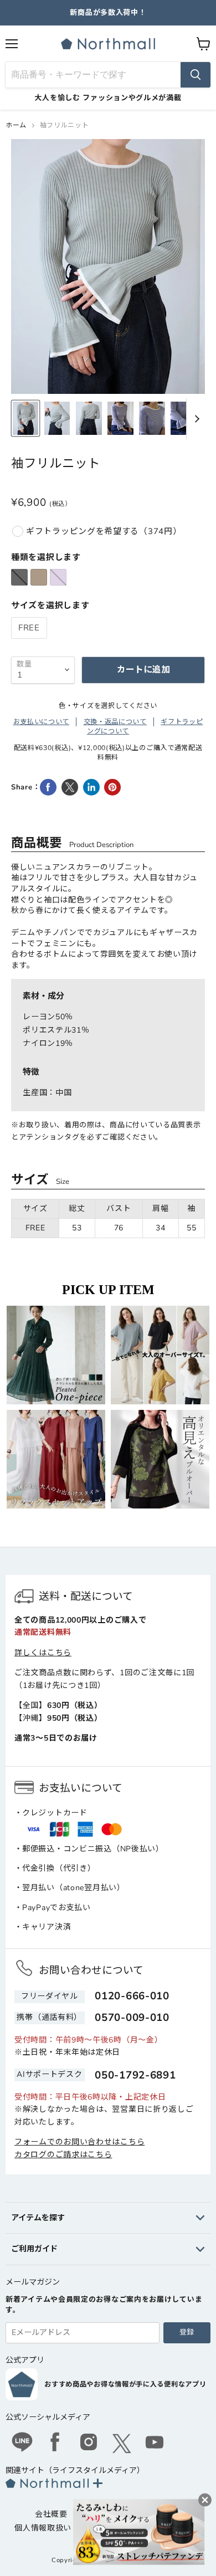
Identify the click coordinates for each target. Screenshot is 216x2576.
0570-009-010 (132, 2018)
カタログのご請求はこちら (63, 2155)
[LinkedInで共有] (91, 787)
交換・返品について (115, 722)
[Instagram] (89, 2444)
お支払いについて (42, 722)
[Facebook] (55, 2444)
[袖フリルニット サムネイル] (25, 418)
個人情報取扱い (43, 2528)
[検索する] (196, 75)
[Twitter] (122, 2444)
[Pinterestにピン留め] (112, 787)
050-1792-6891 (135, 2075)
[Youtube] (155, 2444)
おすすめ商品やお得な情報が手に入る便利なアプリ (125, 2384)
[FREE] (30, 642)
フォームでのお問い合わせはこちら (79, 2142)
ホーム (16, 125)
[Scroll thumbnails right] (195, 419)
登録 (187, 2332)
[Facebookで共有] (48, 787)
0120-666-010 (132, 1996)
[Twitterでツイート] (70, 787)
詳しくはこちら (43, 1653)
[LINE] (22, 2444)
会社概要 (51, 2514)
